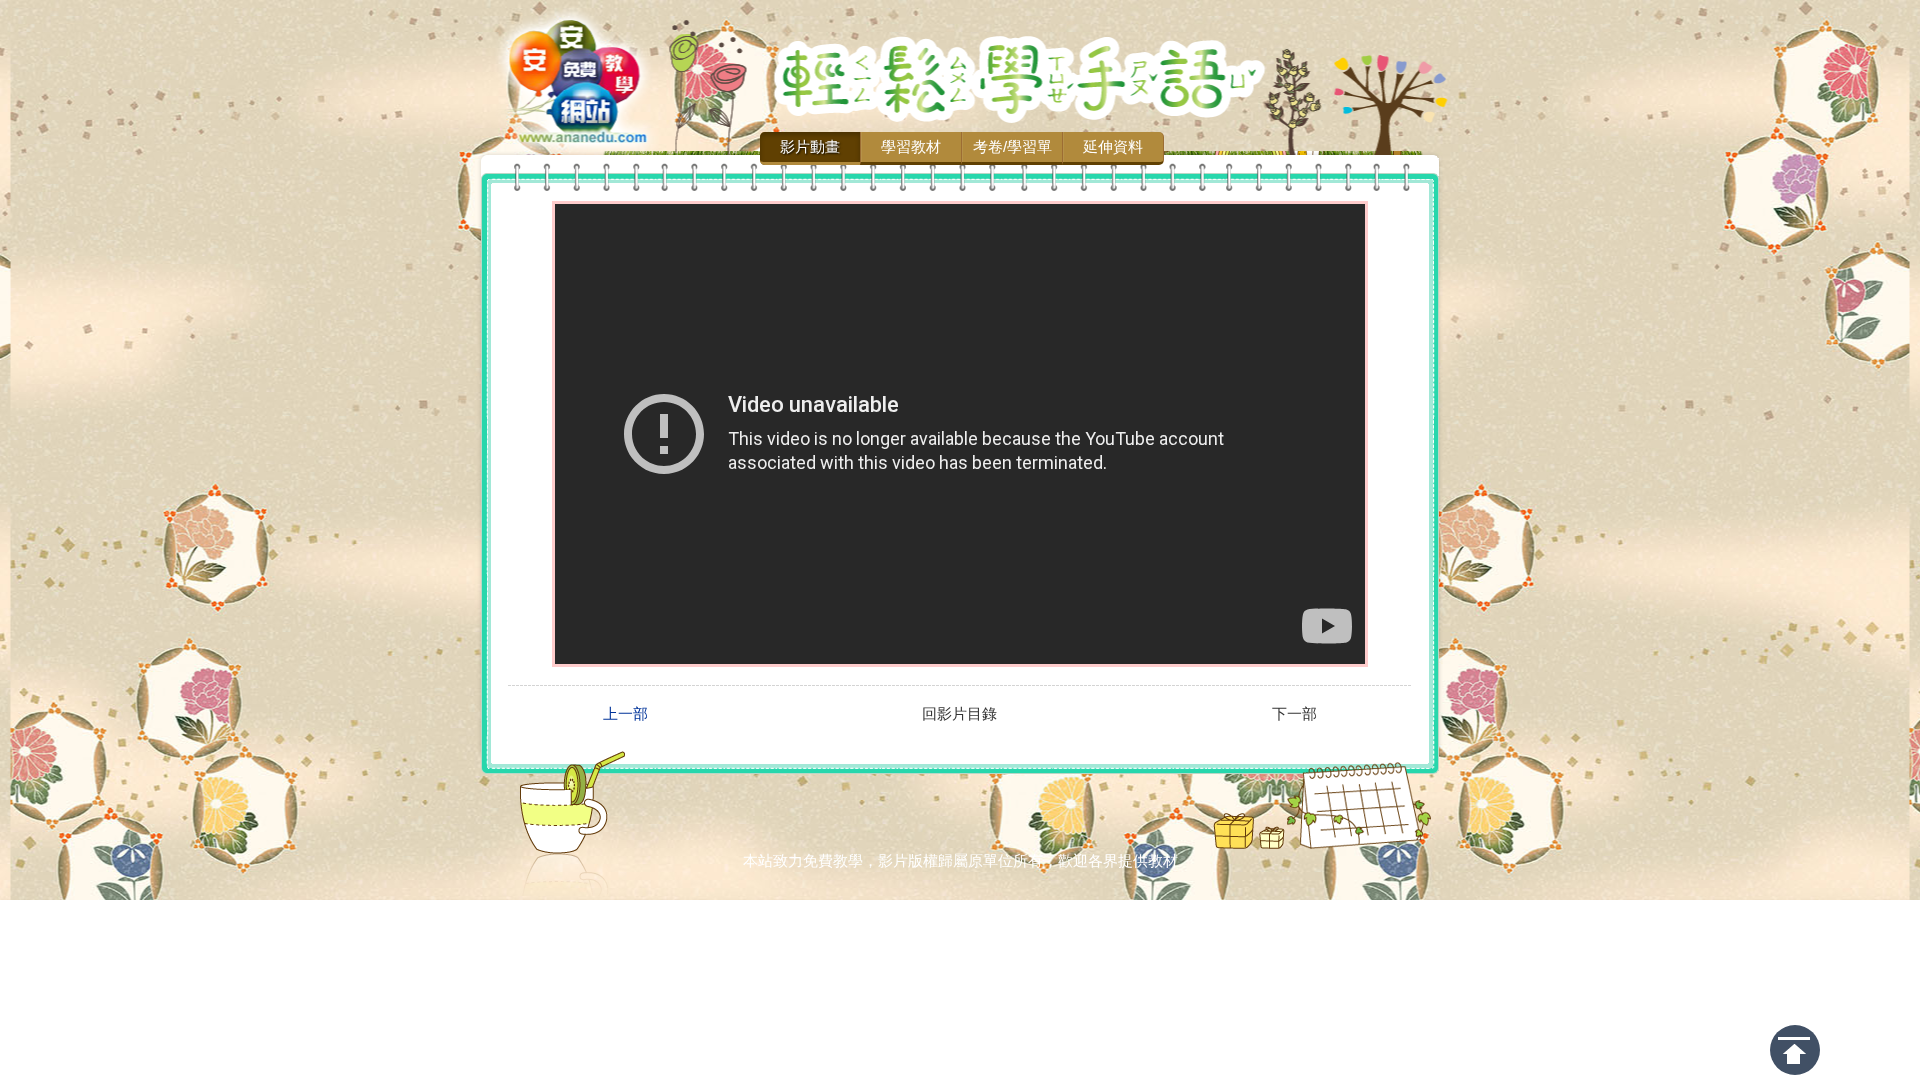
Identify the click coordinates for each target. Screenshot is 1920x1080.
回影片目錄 (959, 714)
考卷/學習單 (1012, 146)
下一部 (1294, 714)
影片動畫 (810, 146)
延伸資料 (1113, 146)
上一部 (625, 714)
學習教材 (911, 146)
